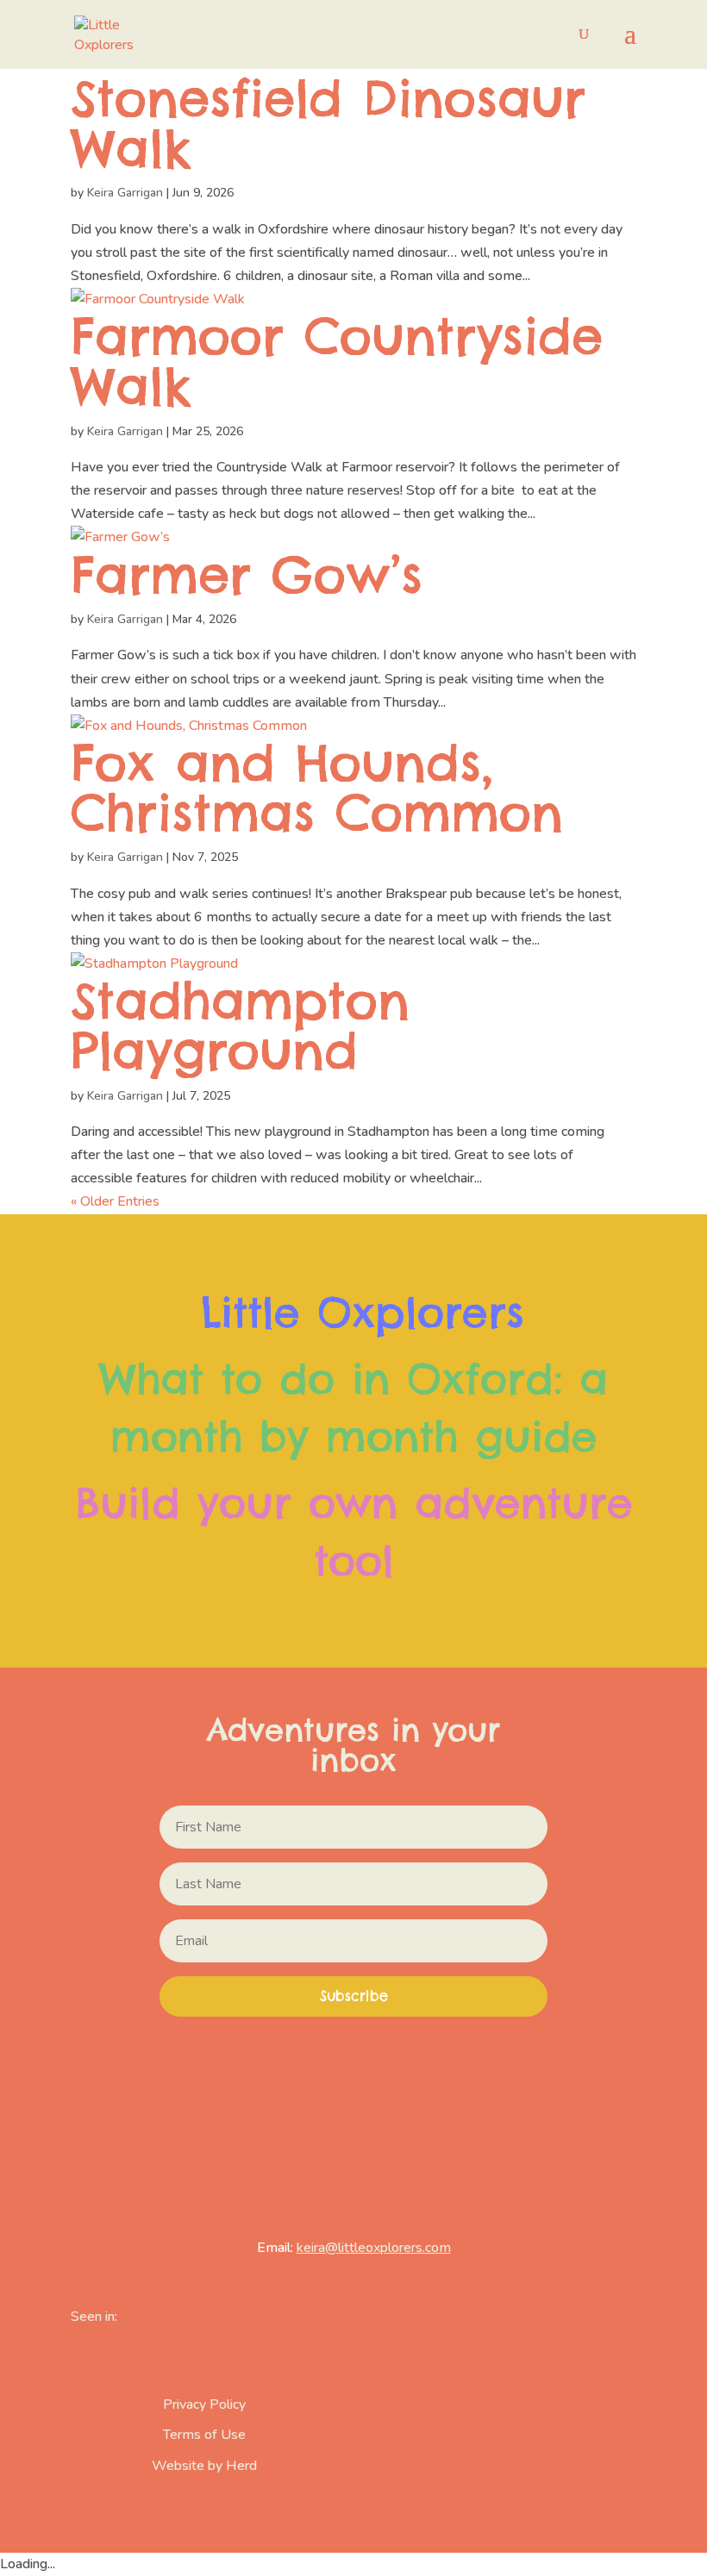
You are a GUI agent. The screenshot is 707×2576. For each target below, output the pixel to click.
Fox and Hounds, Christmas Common (317, 787)
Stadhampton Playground (240, 1025)
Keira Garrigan (125, 193)
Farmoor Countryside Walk (337, 361)
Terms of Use (204, 2435)
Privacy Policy (204, 2404)
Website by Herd (204, 2466)
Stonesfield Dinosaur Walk (328, 123)
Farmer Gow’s (247, 574)
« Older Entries (115, 1201)
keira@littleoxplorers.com (374, 2248)
